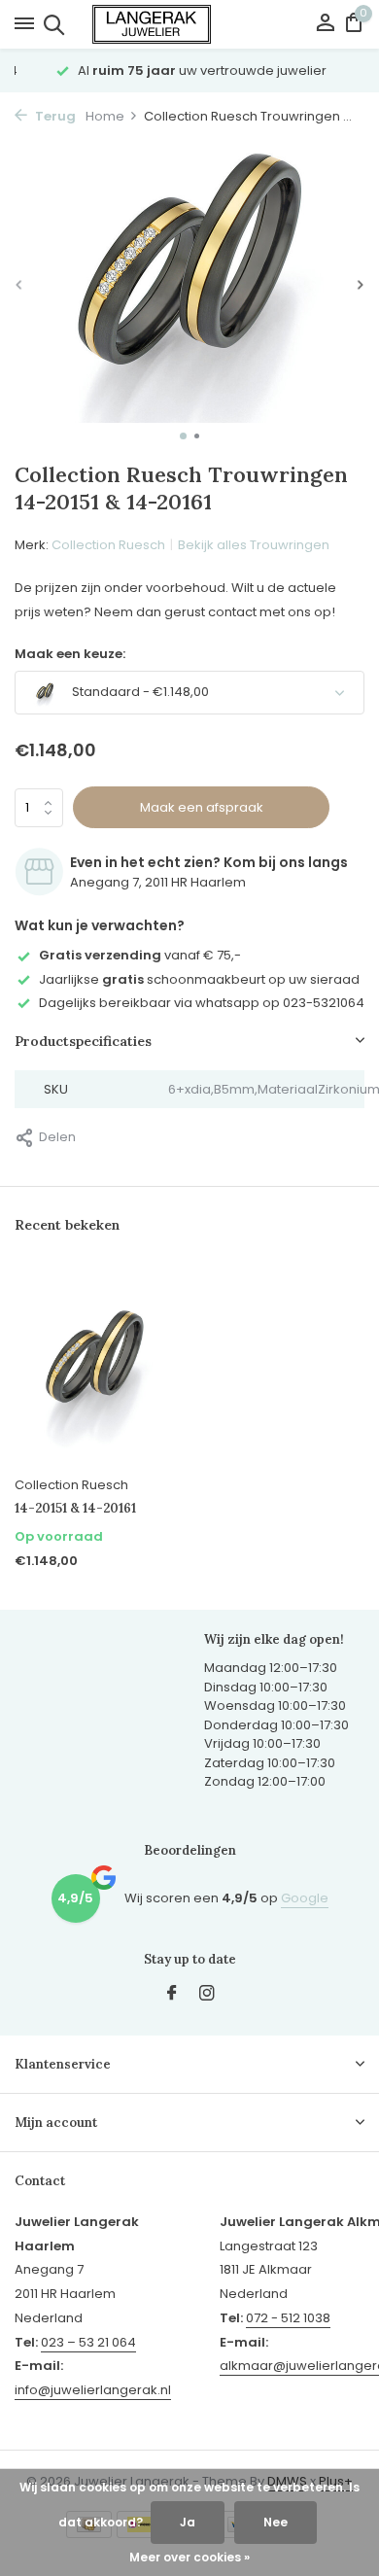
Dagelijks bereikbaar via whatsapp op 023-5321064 (202, 1003)
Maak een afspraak (202, 807)
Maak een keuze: (70, 654)
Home (105, 116)
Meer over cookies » (189, 2557)
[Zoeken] (51, 24)
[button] (183, 436)
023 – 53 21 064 (88, 2342)
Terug (54, 116)
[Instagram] (207, 1995)
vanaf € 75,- (140, 955)
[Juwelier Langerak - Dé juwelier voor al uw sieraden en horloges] (189, 24)
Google (305, 1898)
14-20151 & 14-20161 (75, 1509)
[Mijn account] (325, 25)
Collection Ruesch (108, 545)
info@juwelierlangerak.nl (93, 2390)
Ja (188, 2522)
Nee (276, 2522)
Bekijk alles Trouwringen (254, 545)
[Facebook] (172, 1995)
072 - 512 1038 (288, 2318)
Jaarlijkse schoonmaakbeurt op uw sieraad (199, 979)
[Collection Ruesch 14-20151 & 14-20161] (95, 1366)
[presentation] (19, 285)
